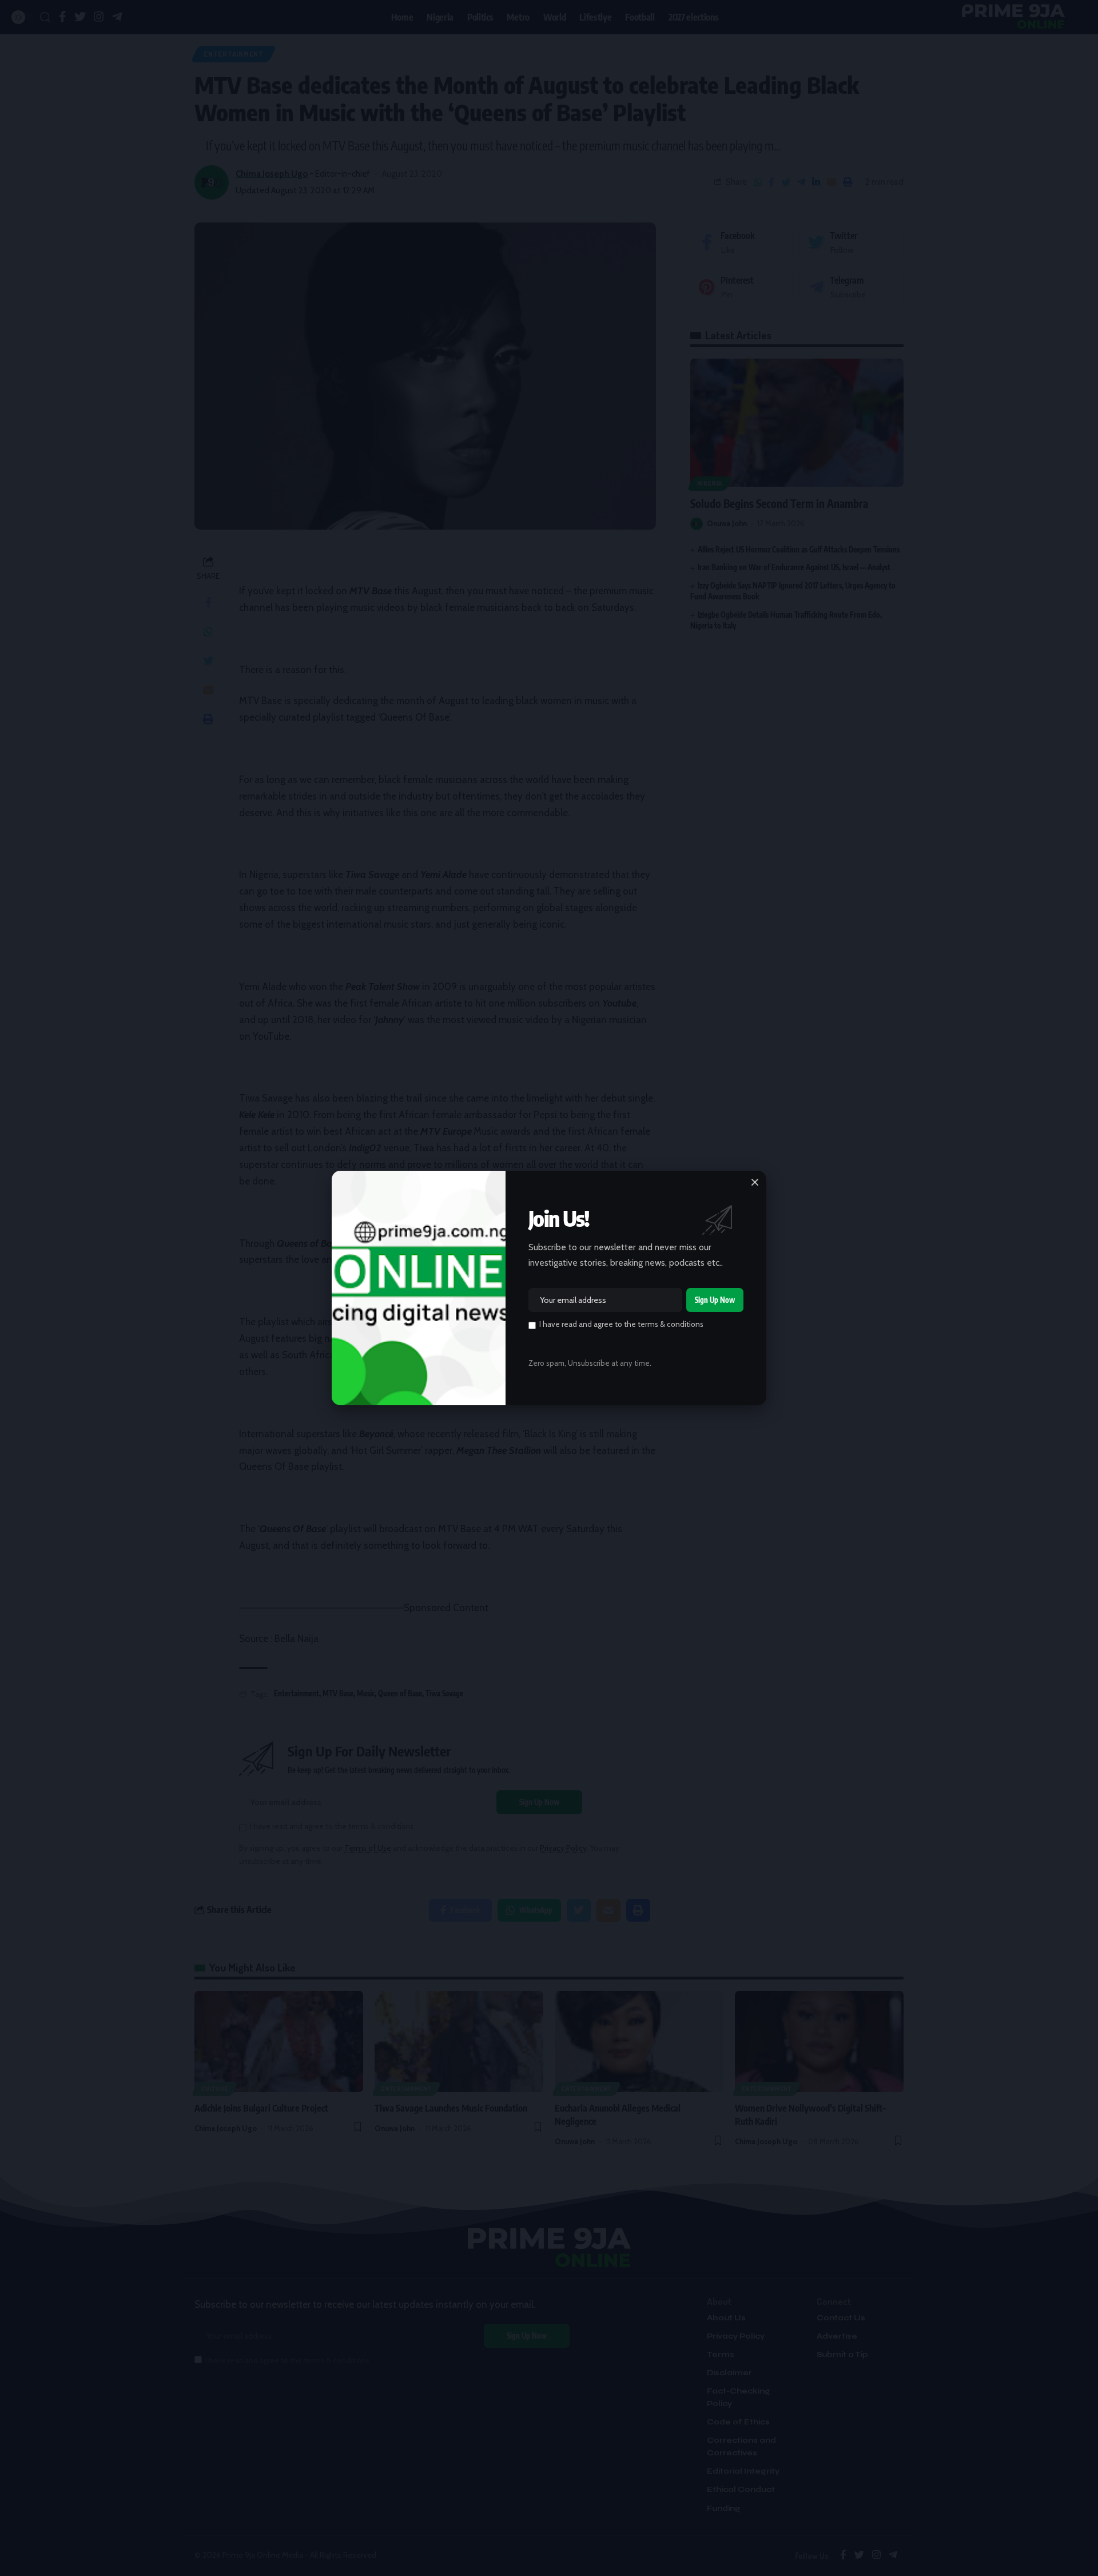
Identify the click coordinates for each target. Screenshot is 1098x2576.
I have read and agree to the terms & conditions (621, 1324)
